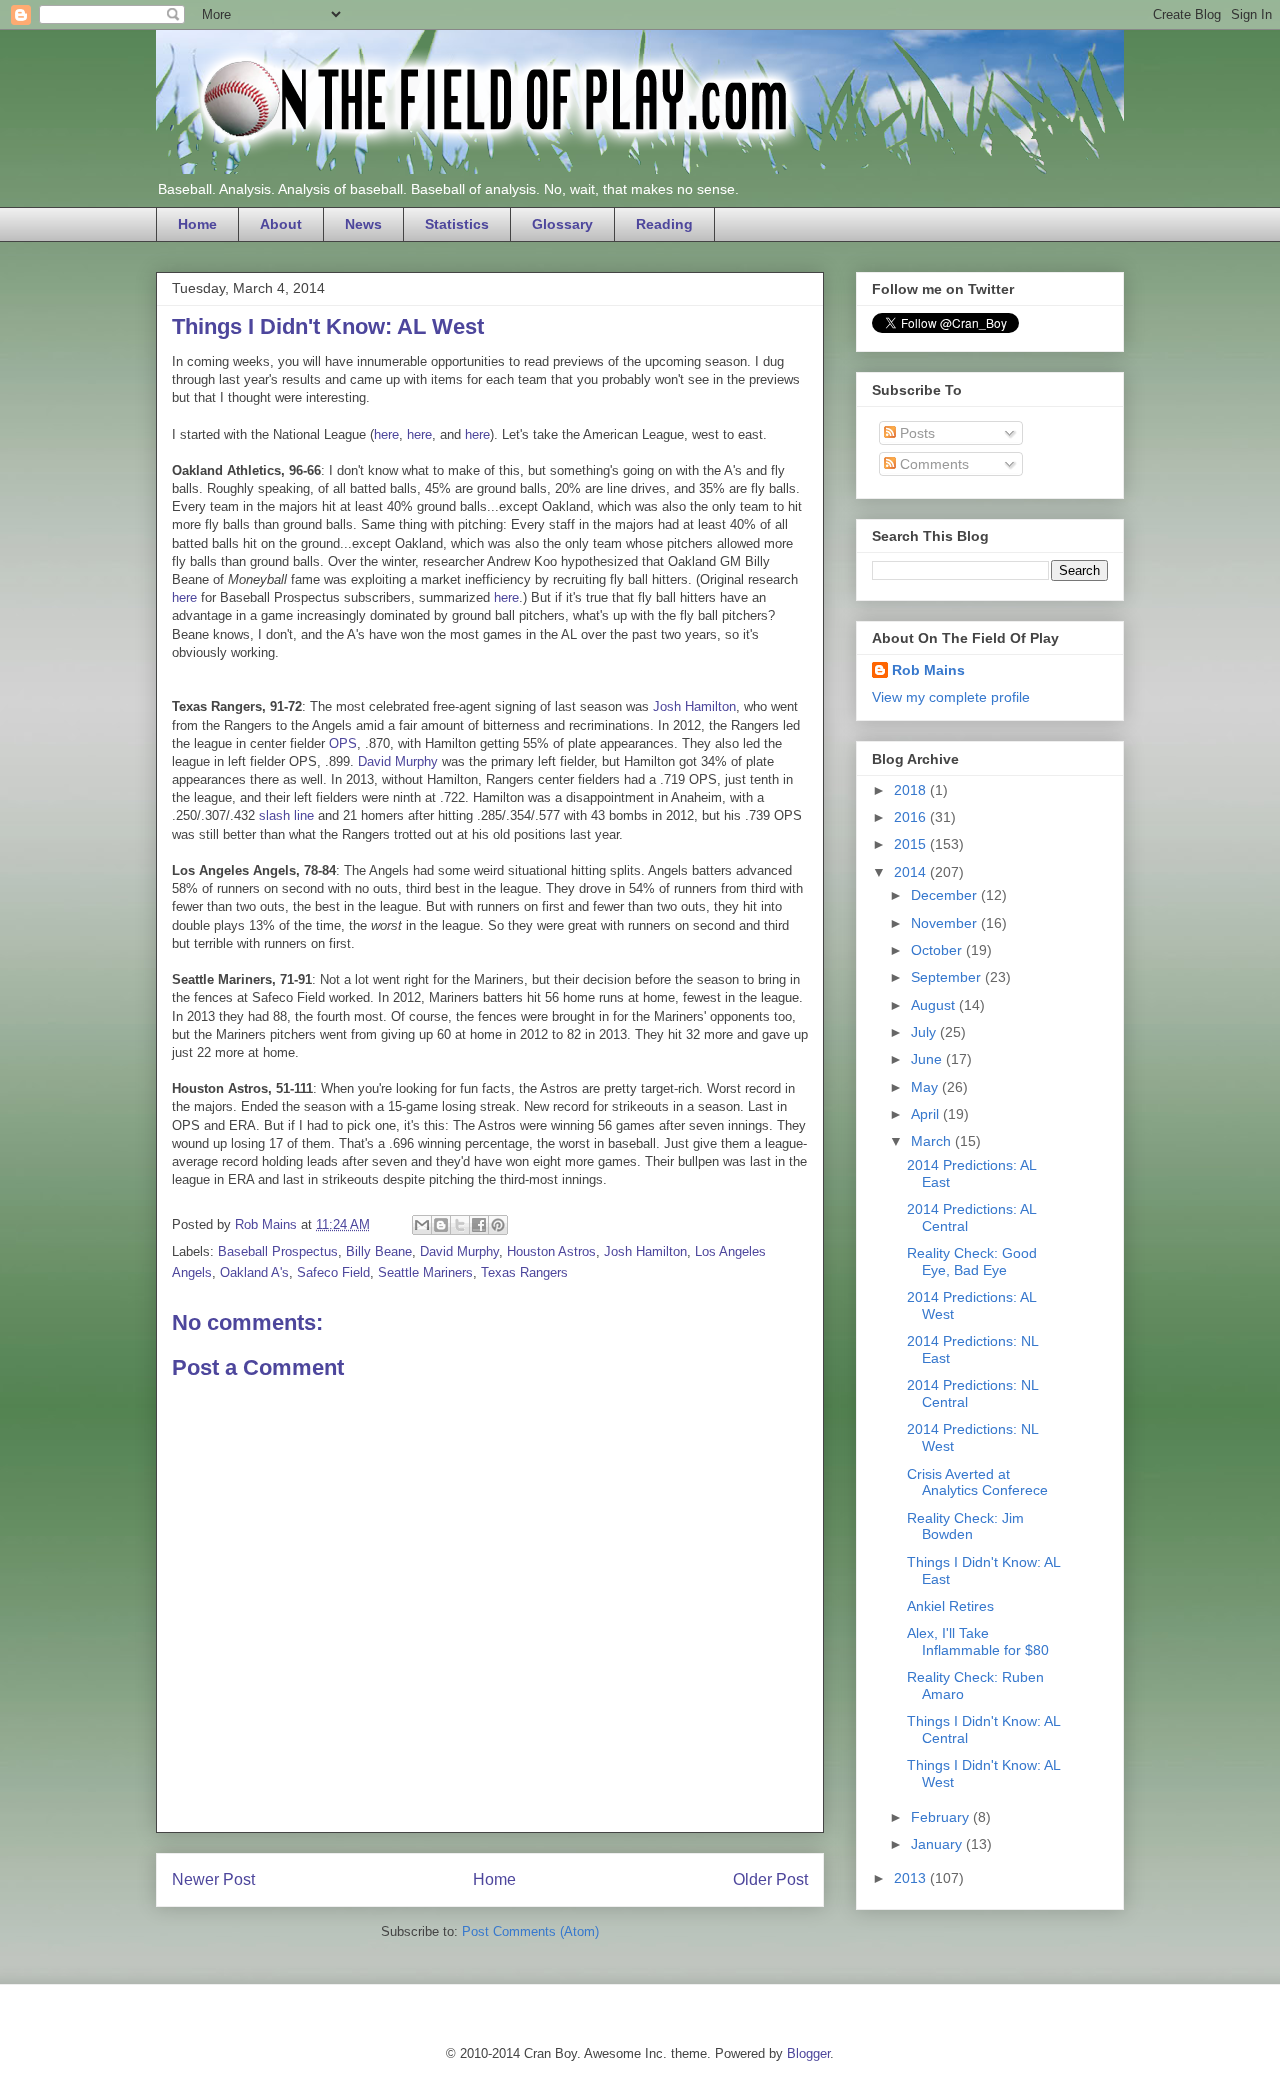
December (946, 895)
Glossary (562, 224)
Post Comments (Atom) (530, 1931)
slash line (286, 815)
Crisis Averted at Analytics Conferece (977, 1482)
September (948, 977)
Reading (664, 224)
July (925, 1032)
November (946, 923)
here (386, 434)
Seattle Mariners (425, 1272)
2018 (912, 790)
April (927, 1114)
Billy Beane (379, 1251)
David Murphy (398, 761)
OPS (343, 743)
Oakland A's (254, 1272)
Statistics (457, 224)
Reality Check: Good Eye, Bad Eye (972, 1261)
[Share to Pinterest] (498, 1225)
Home (197, 224)
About (281, 224)
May (926, 1087)
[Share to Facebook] (479, 1225)
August (935, 1005)
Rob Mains (928, 670)
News (363, 224)
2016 (912, 817)
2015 (912, 844)
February (942, 1817)
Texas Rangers (524, 1272)
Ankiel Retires (950, 1606)
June (928, 1059)
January (938, 1844)
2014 (912, 872)
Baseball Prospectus (278, 1251)
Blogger (808, 2053)
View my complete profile (951, 697)
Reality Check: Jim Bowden (965, 1526)
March (933, 1141)
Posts (915, 433)
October (938, 950)
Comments (932, 464)
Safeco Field (333, 1272)
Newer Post (213, 1879)
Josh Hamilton (694, 706)
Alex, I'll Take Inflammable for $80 (978, 1641)
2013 (912, 1878)
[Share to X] (460, 1225)
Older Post (770, 1879)
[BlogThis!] (441, 1225)
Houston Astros (551, 1251)
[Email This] (422, 1225)
